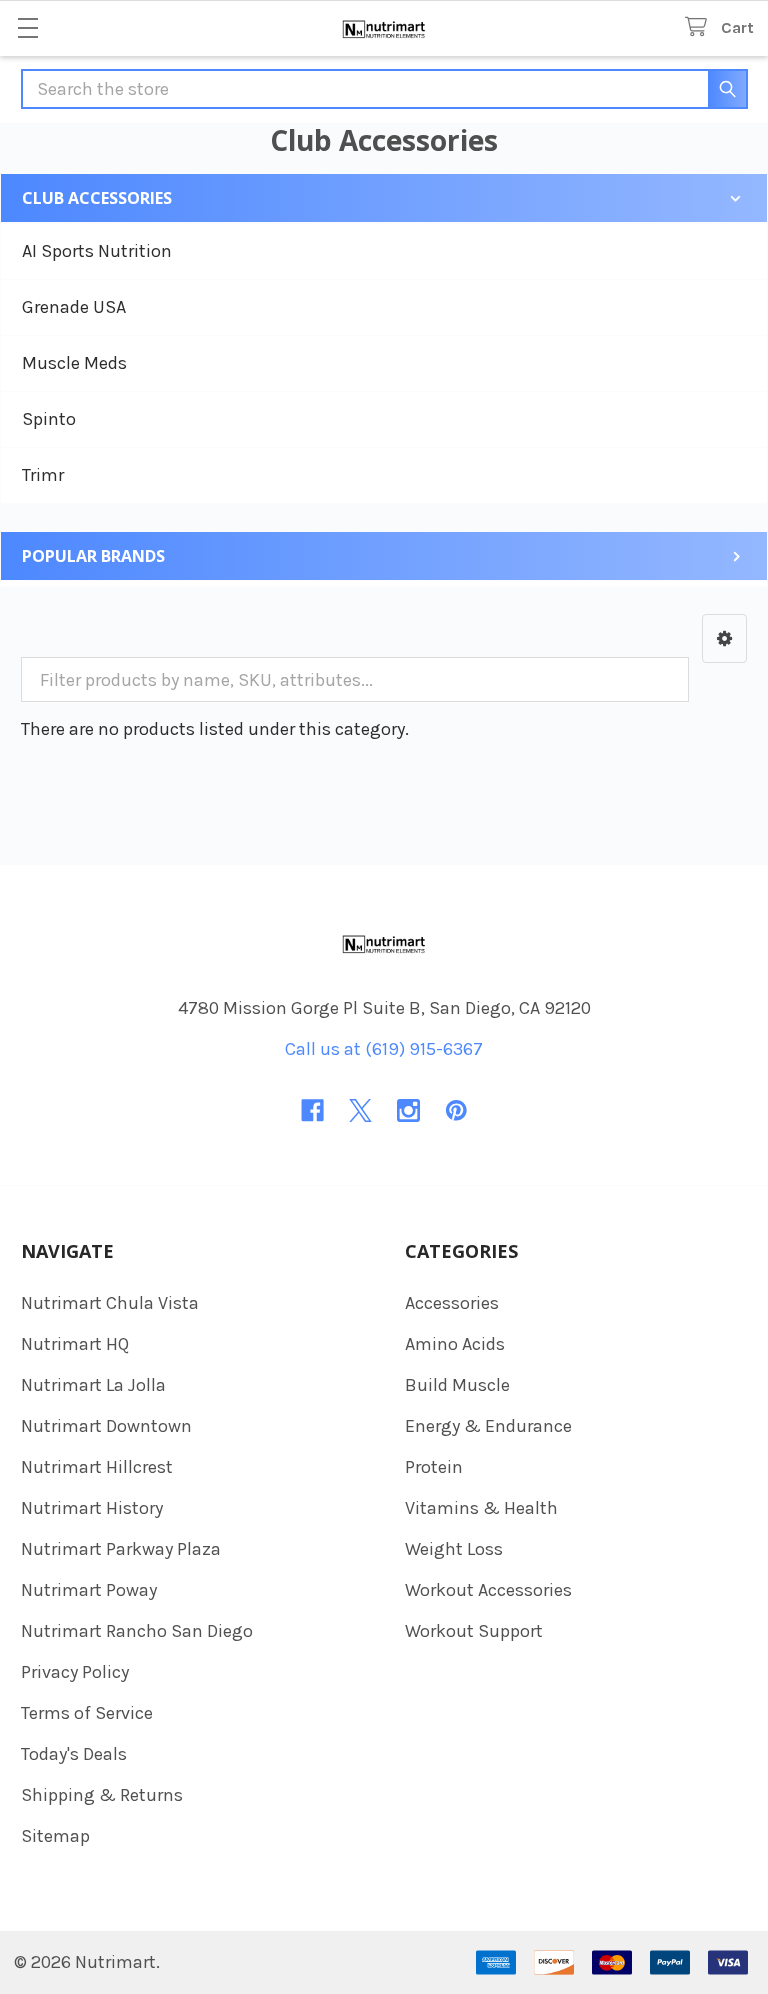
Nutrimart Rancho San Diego (137, 1631)
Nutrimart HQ (75, 1344)
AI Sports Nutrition (97, 251)
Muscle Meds (74, 363)
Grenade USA (74, 307)
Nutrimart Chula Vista (110, 1303)
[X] (360, 1110)
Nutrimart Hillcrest (97, 1467)
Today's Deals (74, 1754)
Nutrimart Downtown (106, 1426)
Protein (434, 1467)
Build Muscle (457, 1385)
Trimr (43, 475)
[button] (724, 638)
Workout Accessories (488, 1590)
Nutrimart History (92, 1508)
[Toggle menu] (27, 27)
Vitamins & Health (481, 1508)
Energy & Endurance (488, 1426)
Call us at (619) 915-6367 (384, 1049)
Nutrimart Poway (89, 1590)
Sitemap (55, 1836)
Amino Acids (455, 1344)
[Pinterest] (456, 1110)
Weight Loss (454, 1549)
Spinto (49, 419)
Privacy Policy (75, 1672)
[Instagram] (408, 1110)
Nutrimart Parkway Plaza (121, 1549)
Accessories (452, 1303)
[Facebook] (312, 1110)
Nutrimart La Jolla (93, 1385)
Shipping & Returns (102, 1795)
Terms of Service (87, 1713)
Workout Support (474, 1631)
